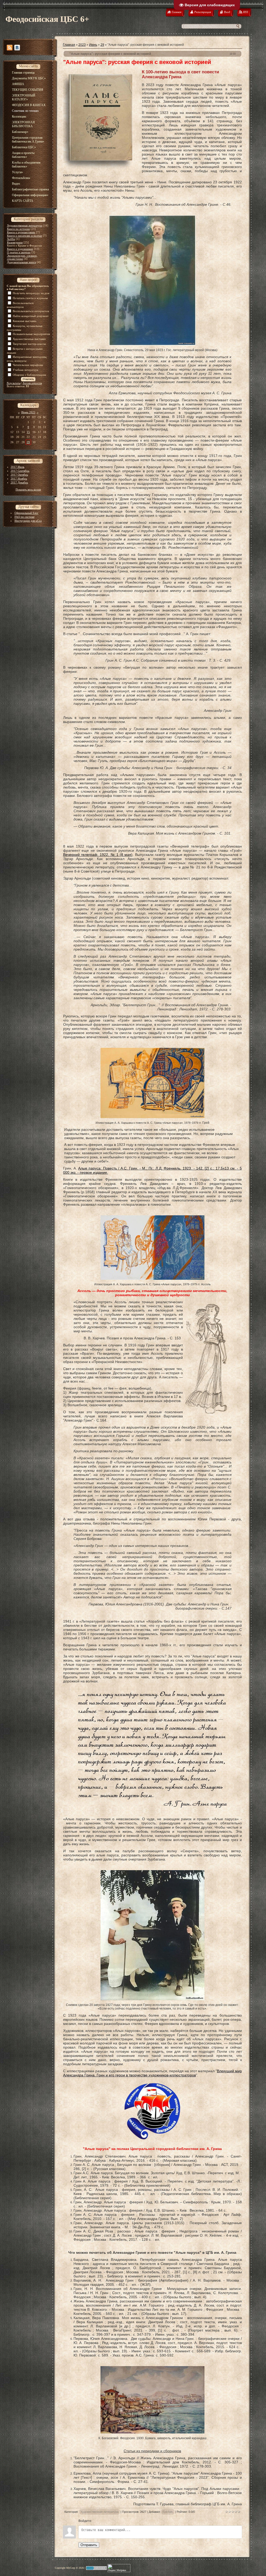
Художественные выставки (29, 339)
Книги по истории (18, 229)
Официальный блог (26, 513)
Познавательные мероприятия (31, 334)
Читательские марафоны (28, 365)
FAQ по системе (25, 517)
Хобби (11, 239)
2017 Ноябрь (19, 479)
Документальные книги (22, 262)
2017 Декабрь (19, 482)
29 (28, 442)
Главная (69, 45)
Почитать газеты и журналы (30, 298)
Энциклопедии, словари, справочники (22, 257)
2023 (82, 45)
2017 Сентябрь (20, 471)
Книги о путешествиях (21, 232)
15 (28, 432)
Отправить (89, 2545)
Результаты (14, 383)
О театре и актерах (19, 252)
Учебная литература (25, 370)
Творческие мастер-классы (29, 344)
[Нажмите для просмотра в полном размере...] (152, 344)
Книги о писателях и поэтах (25, 236)
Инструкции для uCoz (28, 521)
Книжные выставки (25, 321)
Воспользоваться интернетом (31, 311)
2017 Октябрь (19, 475)
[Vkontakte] (17, 48)
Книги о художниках (20, 249)
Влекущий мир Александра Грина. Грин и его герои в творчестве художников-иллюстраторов (152, 2073)
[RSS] (10, 48)
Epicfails (168, 2512)
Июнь (93, 45)
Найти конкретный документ (31, 316)
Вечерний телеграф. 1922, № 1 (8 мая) (98, 855)
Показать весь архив (28, 489)
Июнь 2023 (28, 412)
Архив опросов (32, 383)
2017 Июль (18, 467)
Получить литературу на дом (31, 293)
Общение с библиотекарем (29, 375)
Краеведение (15, 242)
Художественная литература (25, 225)
